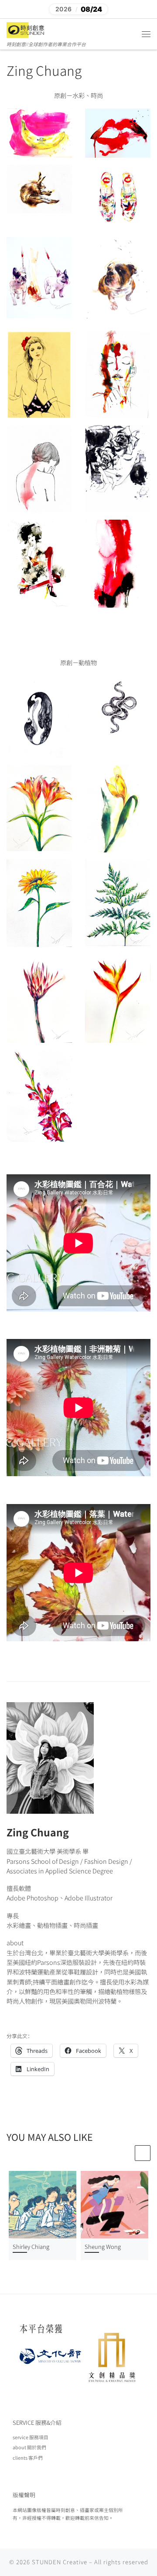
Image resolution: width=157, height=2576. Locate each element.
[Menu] (146, 34)
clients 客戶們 (28, 2458)
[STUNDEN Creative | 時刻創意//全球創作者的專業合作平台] (26, 29)
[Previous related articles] (126, 2153)
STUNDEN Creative (60, 2562)
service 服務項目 (31, 2437)
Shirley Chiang (31, 2246)
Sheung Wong (103, 2246)
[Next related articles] (143, 2153)
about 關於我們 (29, 2447)
